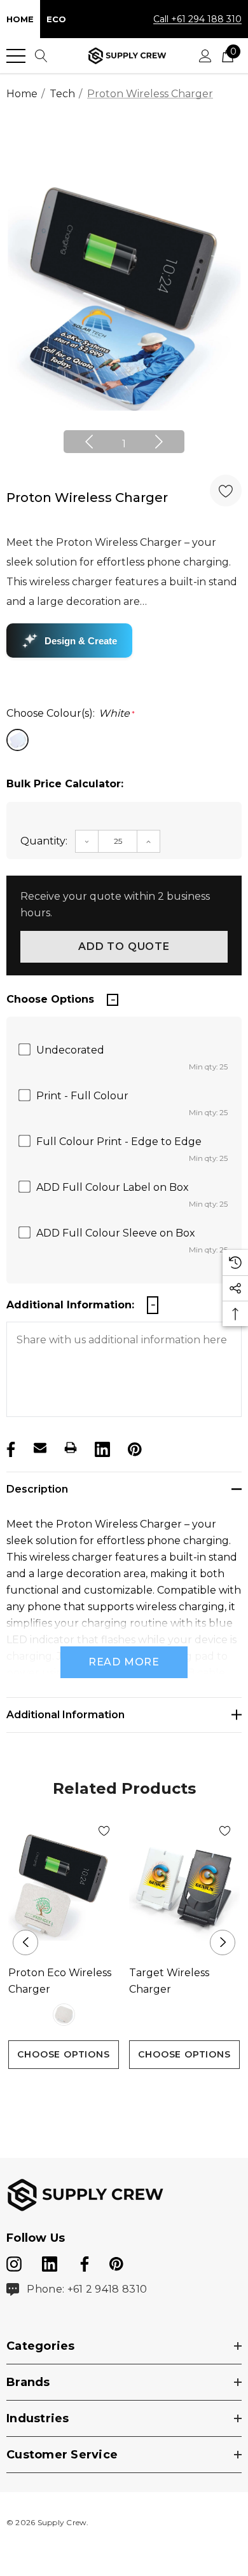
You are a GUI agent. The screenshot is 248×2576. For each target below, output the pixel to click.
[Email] (40, 1447)
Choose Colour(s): (71, 713)
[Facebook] (10, 1447)
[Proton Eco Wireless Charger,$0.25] (64, 1886)
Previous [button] (89, 442)
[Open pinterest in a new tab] (116, 2261)
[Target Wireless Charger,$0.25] (184, 1886)
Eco (56, 19)
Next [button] (159, 442)
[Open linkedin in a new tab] (51, 2261)
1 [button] (124, 444)
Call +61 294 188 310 (197, 19)
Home (20, 19)
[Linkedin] (101, 1447)
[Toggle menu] (16, 56)
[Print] (71, 1447)
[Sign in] (205, 56)
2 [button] (134, 2093)
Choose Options (63, 2054)
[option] (124, 294)
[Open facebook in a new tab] (83, 2261)
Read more (124, 1662)
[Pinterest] (134, 1447)
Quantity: (44, 841)
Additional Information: (70, 1305)
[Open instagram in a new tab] (14, 2261)
